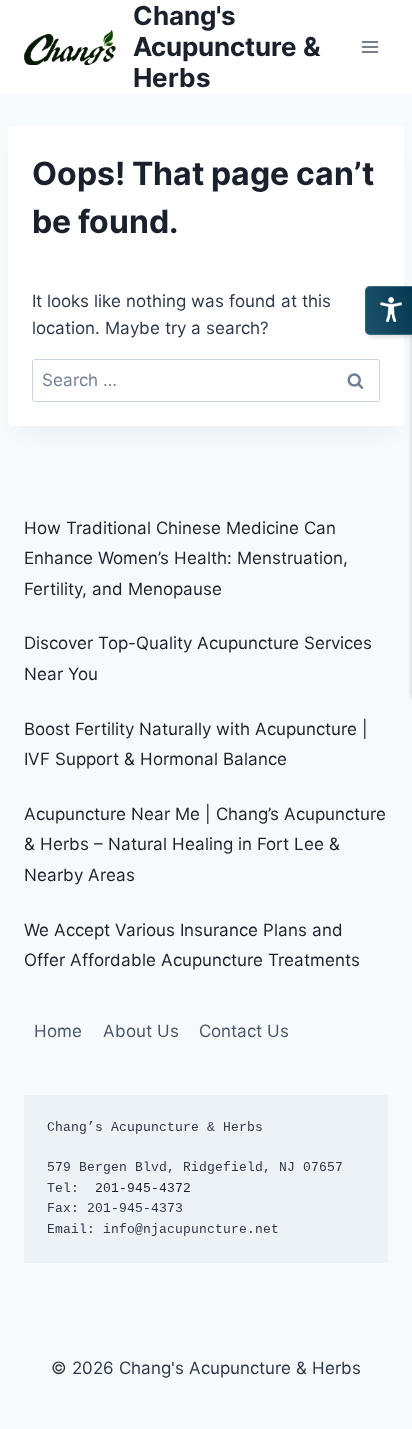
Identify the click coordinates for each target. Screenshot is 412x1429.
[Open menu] (369, 46)
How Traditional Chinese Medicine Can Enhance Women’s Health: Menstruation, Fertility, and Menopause (186, 558)
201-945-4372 (143, 1188)
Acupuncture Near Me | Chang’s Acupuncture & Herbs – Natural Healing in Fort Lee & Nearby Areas (205, 844)
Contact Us (244, 1031)
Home (58, 1031)
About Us (141, 1031)
